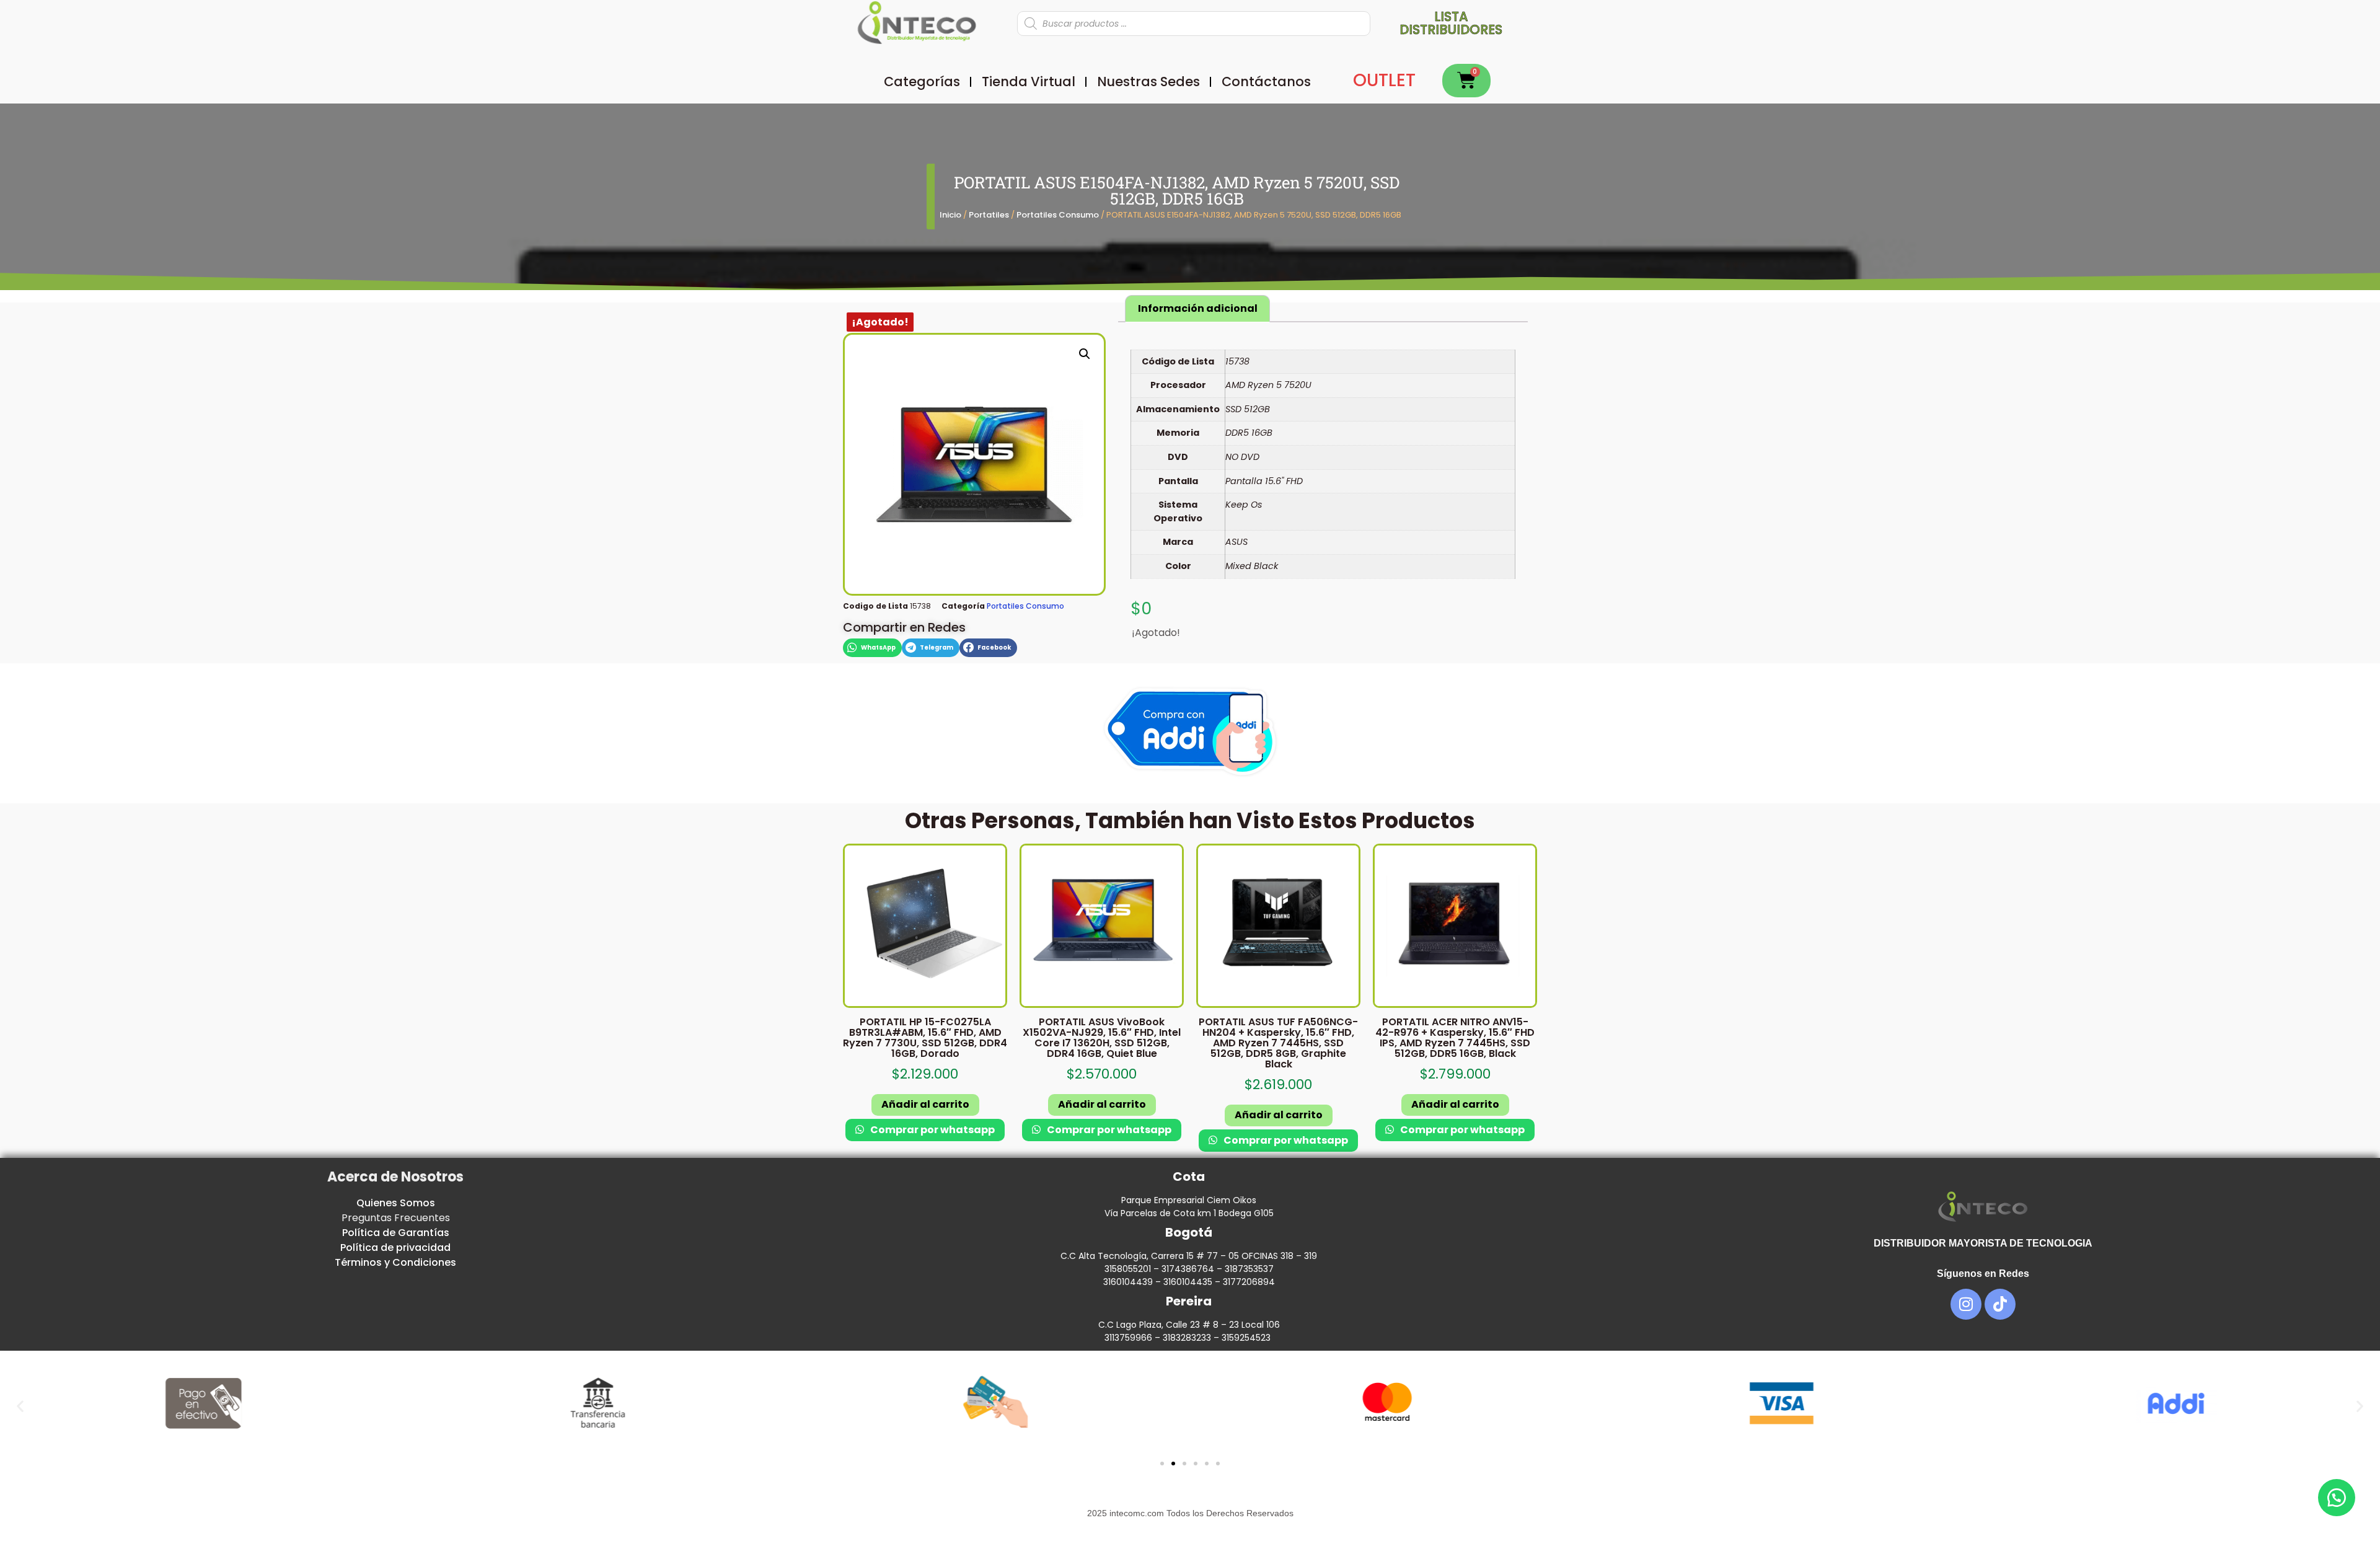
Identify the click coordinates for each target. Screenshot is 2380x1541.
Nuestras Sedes (1148, 82)
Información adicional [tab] (1198, 308)
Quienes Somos (396, 1203)
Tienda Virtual (1029, 82)
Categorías (922, 82)
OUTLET (1384, 80)
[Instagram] (1966, 1304)
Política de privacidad (395, 1247)
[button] (1085, 354)
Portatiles (989, 215)
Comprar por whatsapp (932, 1130)
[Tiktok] (2000, 1304)
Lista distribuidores (1451, 23)
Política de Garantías (396, 1233)
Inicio (950, 215)
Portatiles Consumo (1058, 215)
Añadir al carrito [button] (925, 1104)
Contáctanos (1266, 82)
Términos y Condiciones (395, 1262)
